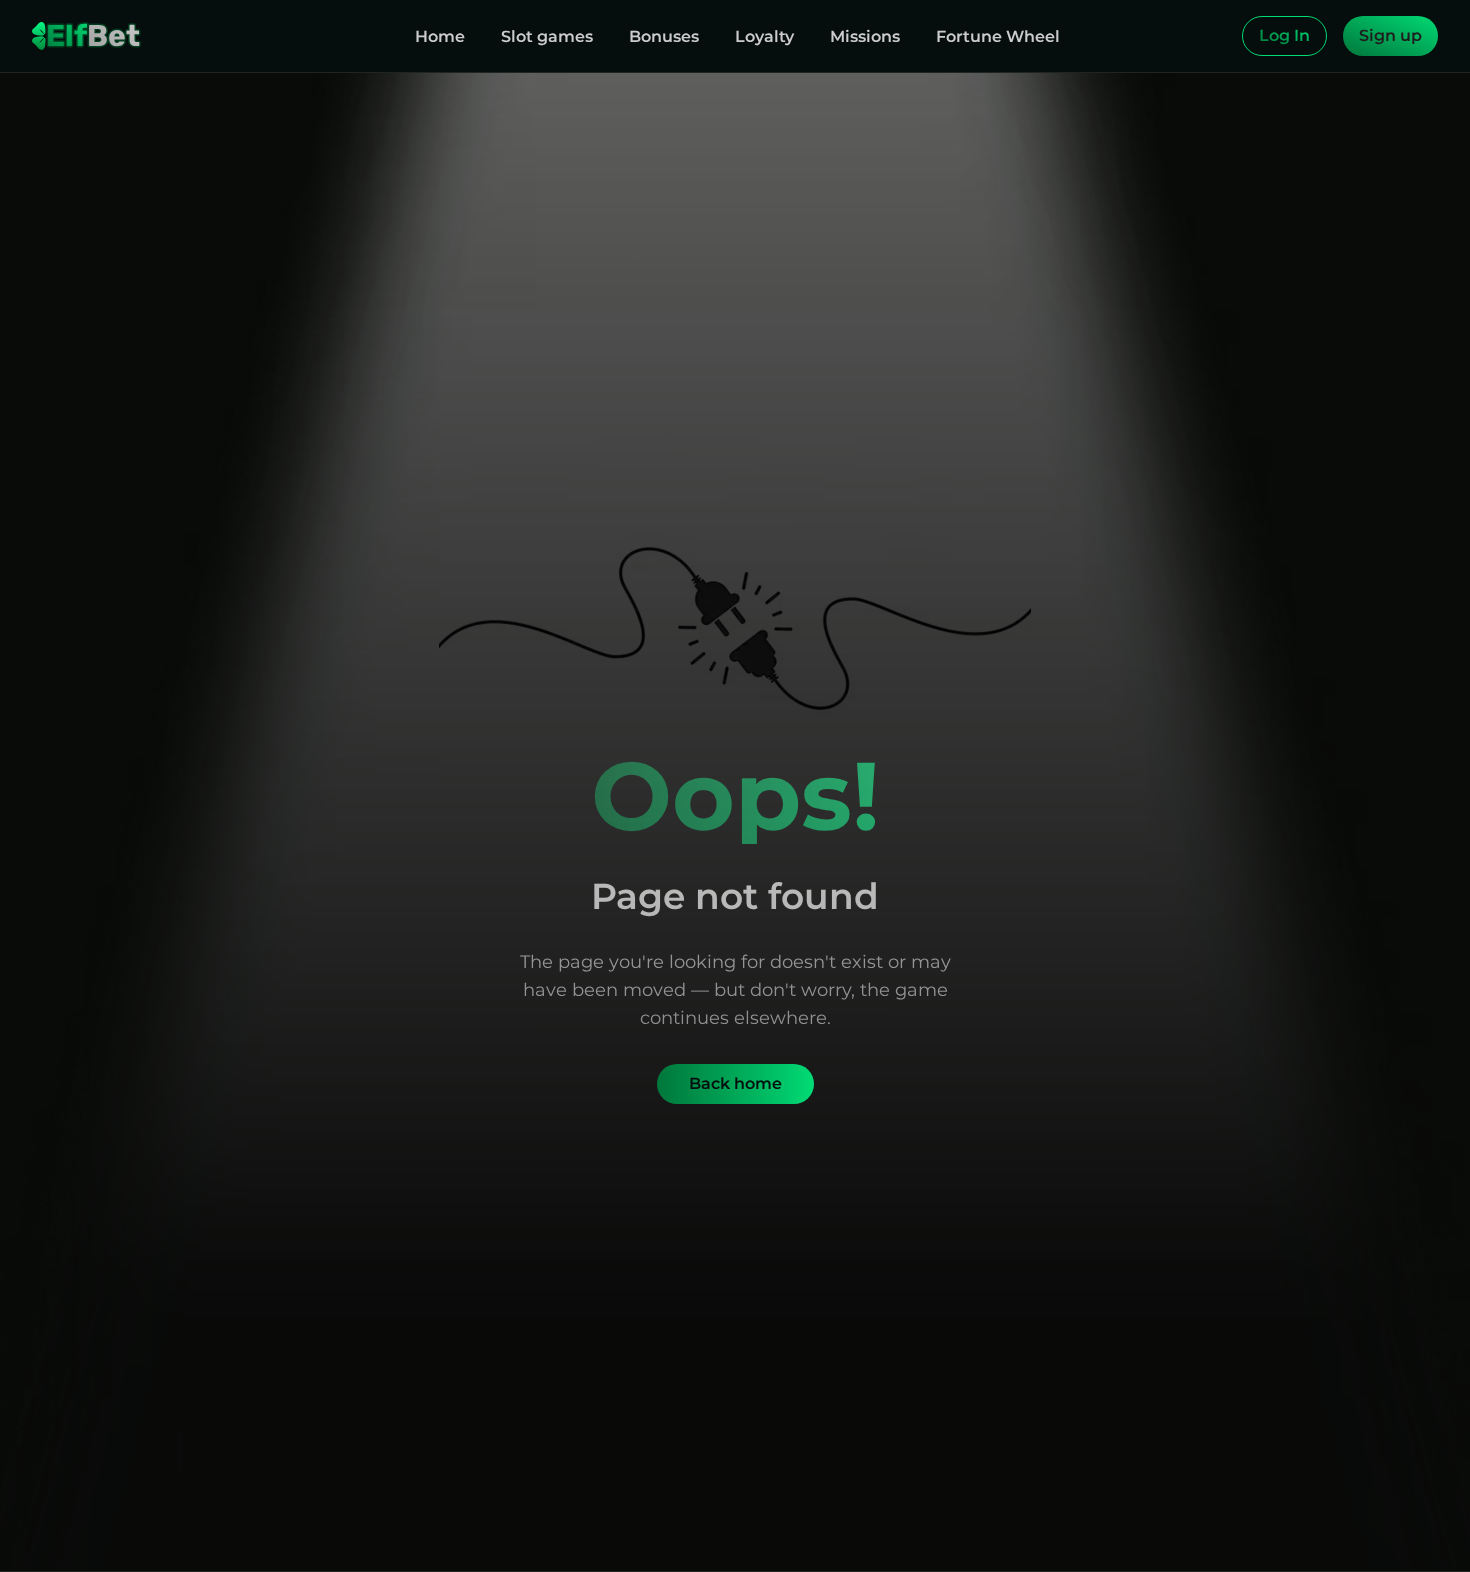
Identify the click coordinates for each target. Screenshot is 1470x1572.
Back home (735, 1083)
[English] (1222, 36)
